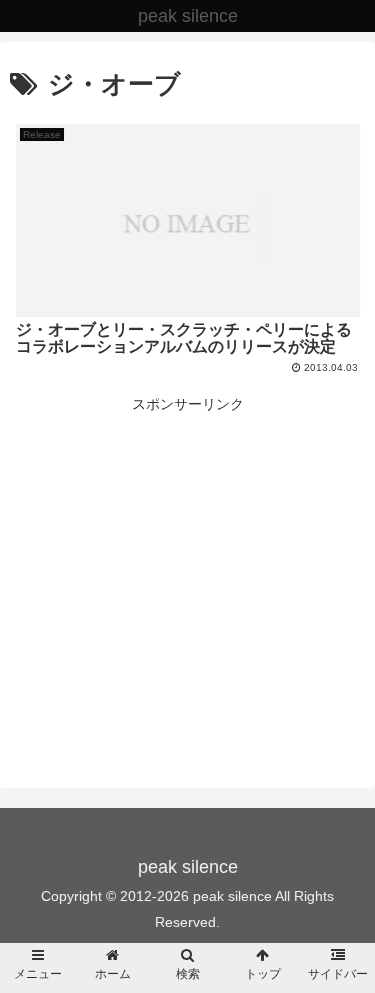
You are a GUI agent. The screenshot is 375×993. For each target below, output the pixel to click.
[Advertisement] (187, 557)
